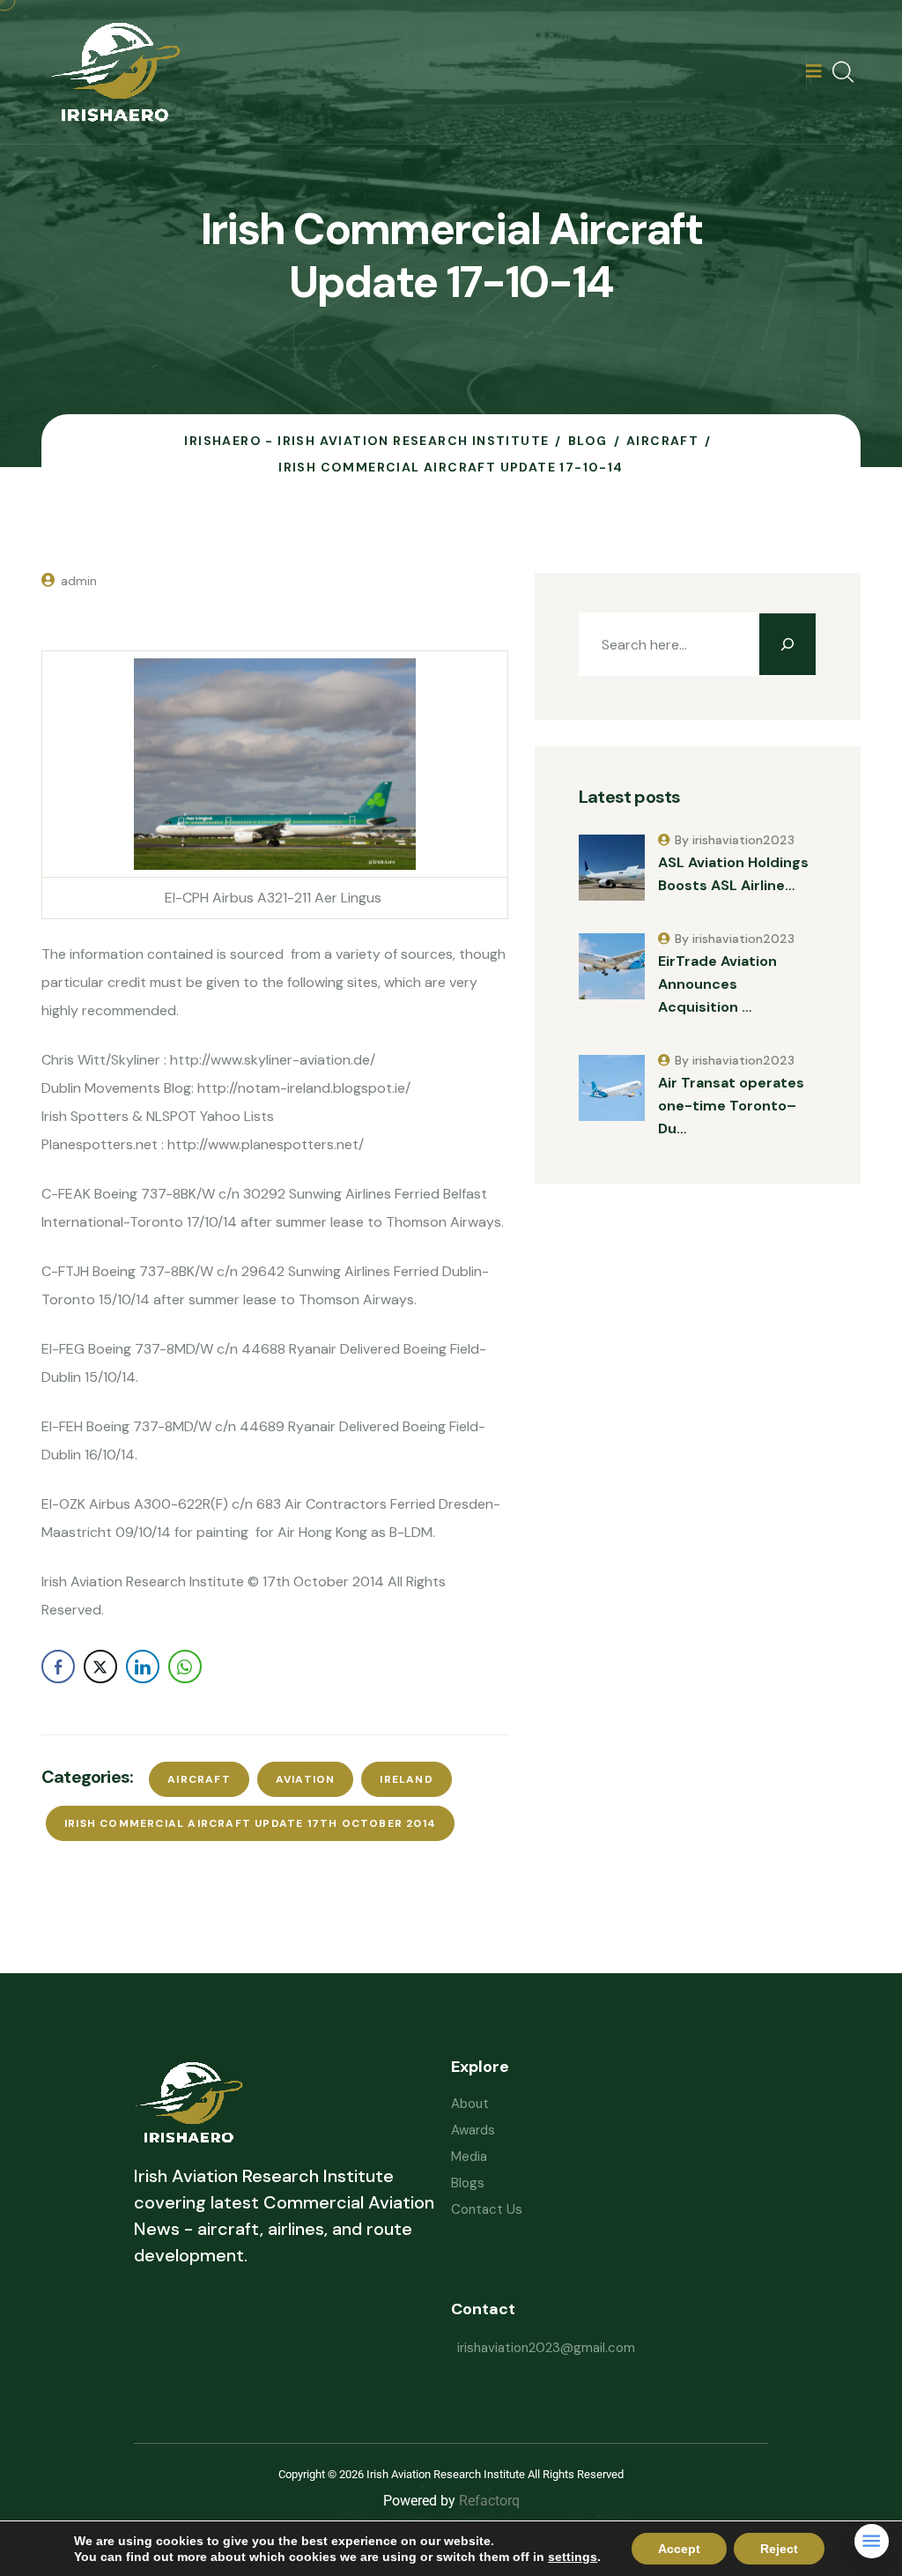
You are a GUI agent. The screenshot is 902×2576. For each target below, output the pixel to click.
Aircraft (199, 1779)
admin (79, 581)
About (470, 2104)
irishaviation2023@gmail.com (546, 2348)
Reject (779, 2549)
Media (469, 2157)
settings (573, 2557)
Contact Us (487, 2209)
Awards (473, 2130)
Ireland (406, 1779)
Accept (679, 2549)
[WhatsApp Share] (185, 1667)
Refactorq (489, 2501)
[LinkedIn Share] (143, 1667)
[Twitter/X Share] (100, 1667)
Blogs (468, 2183)
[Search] (787, 644)
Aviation (306, 1779)
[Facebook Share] (58, 1667)
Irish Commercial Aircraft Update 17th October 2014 (250, 1823)
